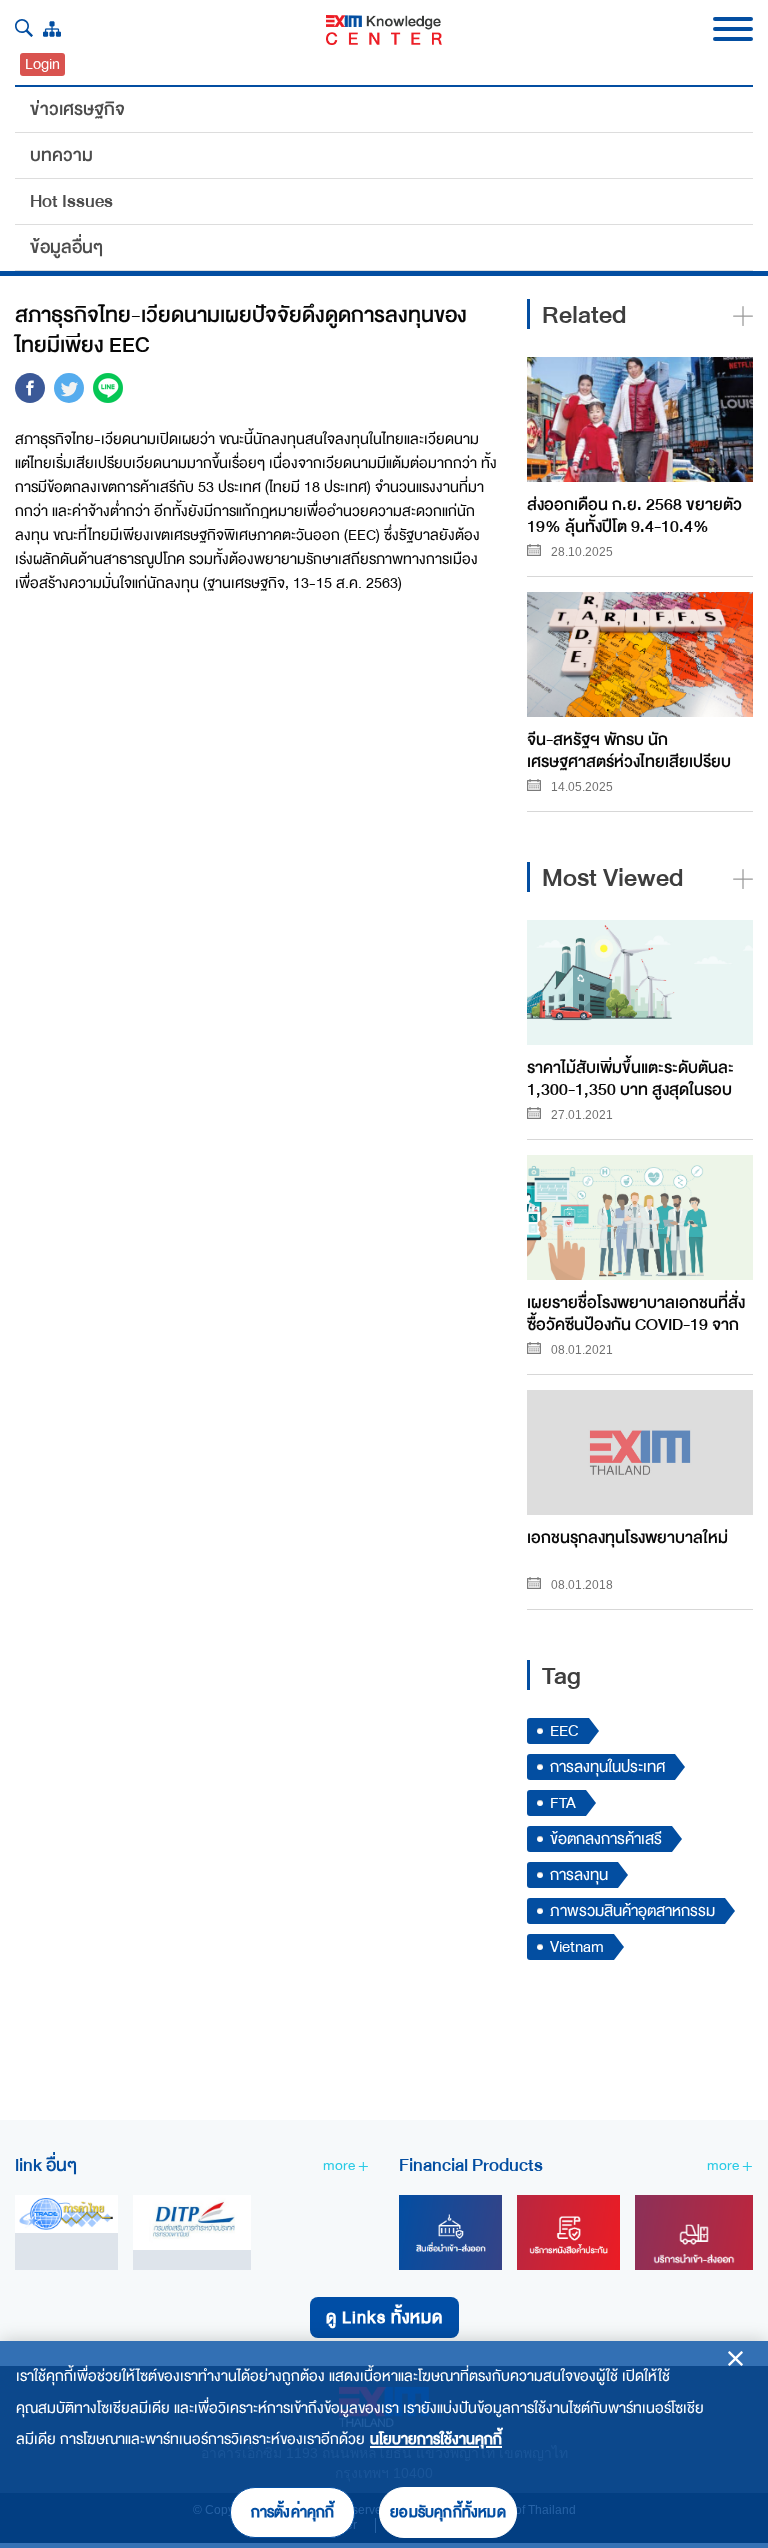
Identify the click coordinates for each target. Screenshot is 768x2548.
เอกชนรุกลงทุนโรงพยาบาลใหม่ (627, 1538)
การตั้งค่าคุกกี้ (293, 2512)
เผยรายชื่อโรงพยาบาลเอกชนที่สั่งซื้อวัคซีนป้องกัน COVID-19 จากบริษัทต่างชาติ (636, 1312)
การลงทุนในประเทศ (607, 1767)
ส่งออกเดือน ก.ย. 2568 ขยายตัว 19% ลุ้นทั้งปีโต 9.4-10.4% (634, 514)
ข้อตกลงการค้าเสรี (606, 1839)
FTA (563, 1803)
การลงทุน (579, 1875)
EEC (564, 1731)
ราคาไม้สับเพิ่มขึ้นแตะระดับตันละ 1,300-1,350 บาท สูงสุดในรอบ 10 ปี (630, 1077)
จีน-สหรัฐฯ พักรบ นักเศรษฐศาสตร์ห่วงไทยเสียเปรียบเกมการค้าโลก (629, 749)
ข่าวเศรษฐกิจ (77, 109)
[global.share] (30, 392)
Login (42, 64)
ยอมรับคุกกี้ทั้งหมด (448, 2512)
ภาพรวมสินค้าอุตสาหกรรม (632, 1911)
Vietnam (577, 1947)
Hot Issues (71, 201)
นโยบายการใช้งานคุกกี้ (436, 2439)
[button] (24, 28)
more (340, 2165)
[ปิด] (735, 2358)
